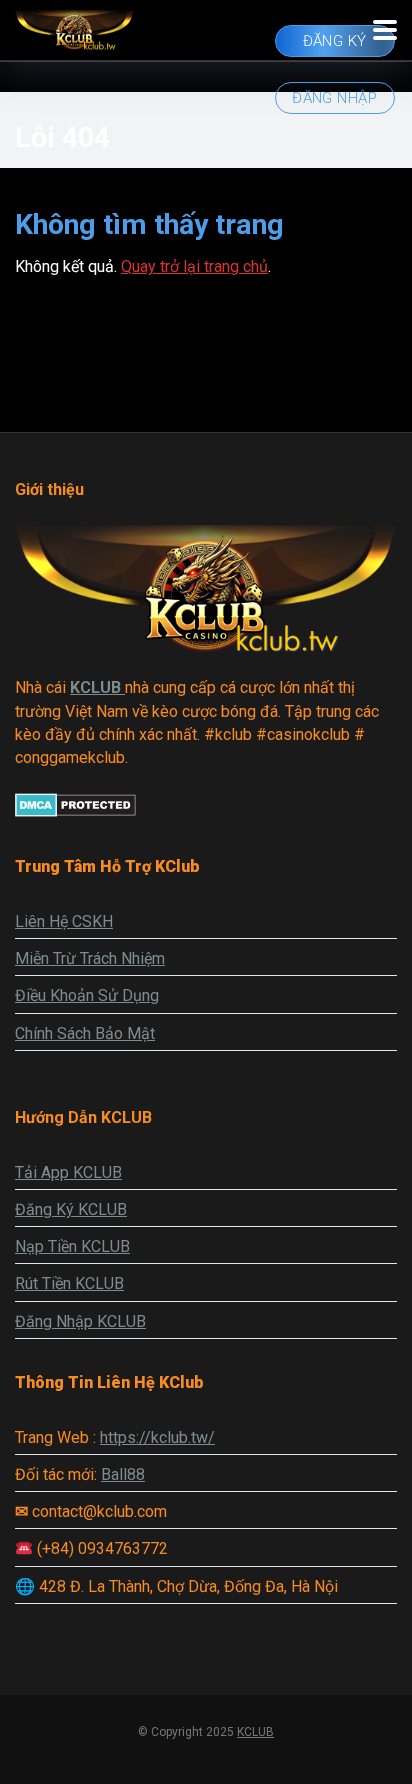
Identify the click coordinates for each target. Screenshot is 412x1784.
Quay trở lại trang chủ (194, 266)
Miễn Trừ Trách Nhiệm (90, 958)
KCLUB (255, 1732)
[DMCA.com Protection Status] (75, 811)
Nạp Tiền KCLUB (72, 1246)
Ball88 (123, 1474)
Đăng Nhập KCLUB (80, 1321)
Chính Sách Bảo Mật (85, 1033)
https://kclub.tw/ (157, 1437)
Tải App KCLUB (68, 1172)
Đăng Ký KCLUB (71, 1209)
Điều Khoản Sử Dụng (87, 995)
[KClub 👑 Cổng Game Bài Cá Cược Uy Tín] (74, 27)
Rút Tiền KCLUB (69, 1283)
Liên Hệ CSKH (64, 921)
